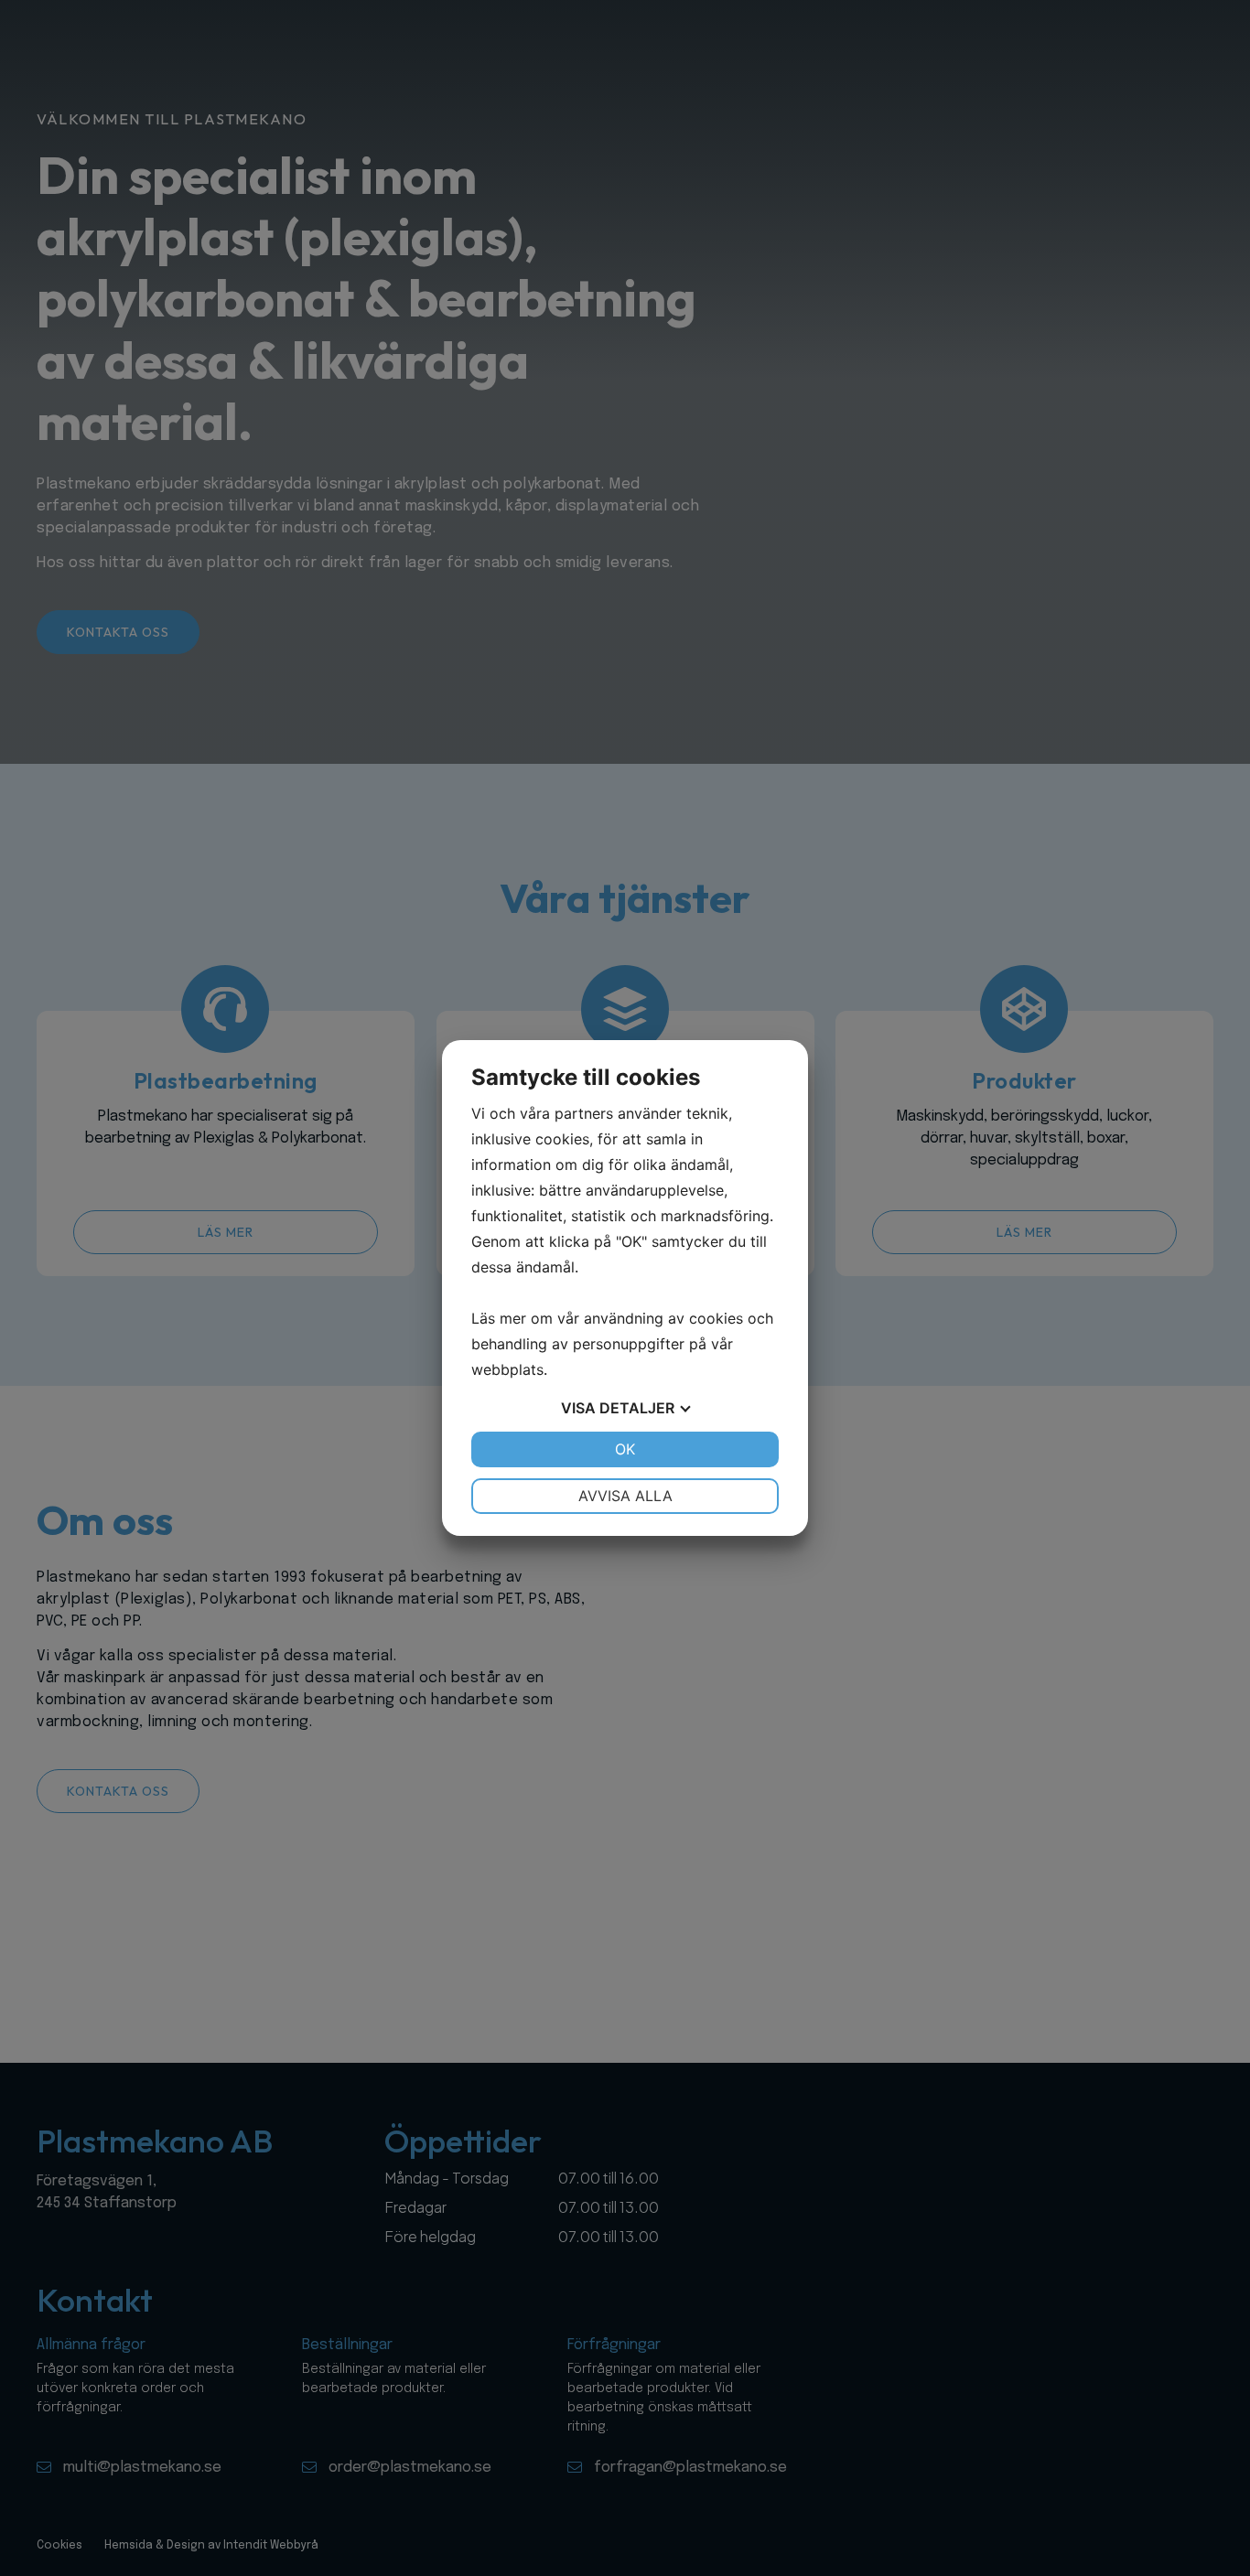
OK (625, 1449)
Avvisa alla (625, 1496)
